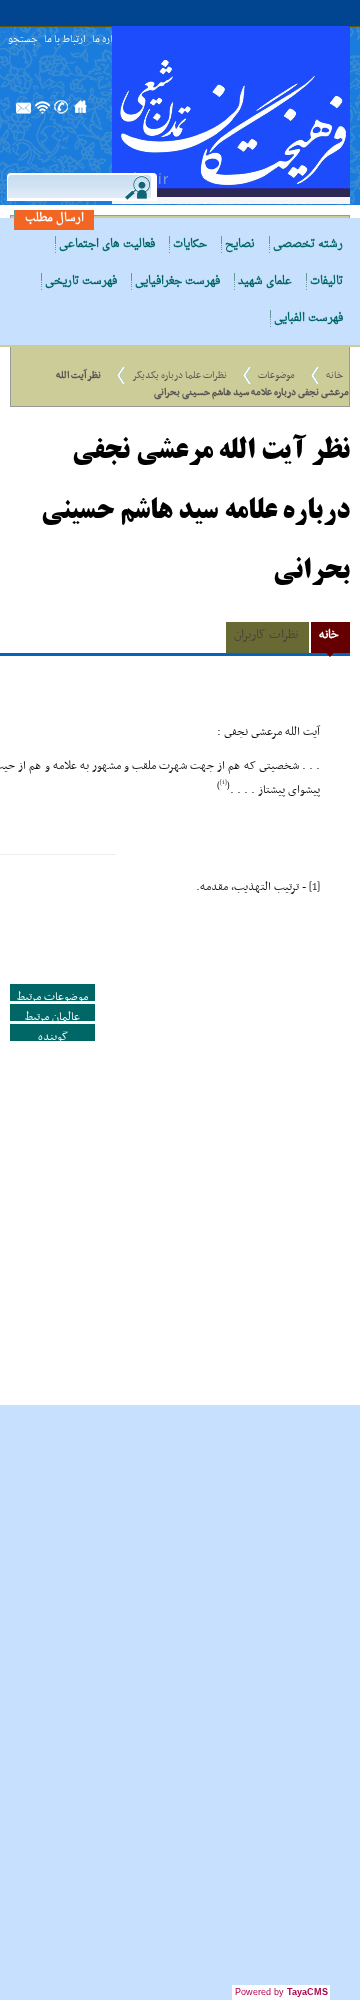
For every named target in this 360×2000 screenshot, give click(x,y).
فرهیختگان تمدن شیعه (231, 115)
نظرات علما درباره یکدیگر (179, 375)
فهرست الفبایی (308, 318)
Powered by (281, 1992)
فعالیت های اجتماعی (107, 244)
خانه (334, 375)
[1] (314, 887)
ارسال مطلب (54, 218)
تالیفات (326, 281)
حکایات (190, 244)
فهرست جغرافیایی (177, 281)
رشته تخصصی (308, 244)
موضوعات (276, 375)
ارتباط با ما (65, 40)
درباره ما (108, 40)
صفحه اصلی (81, 113)
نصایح (240, 244)
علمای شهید (265, 281)
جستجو (23, 40)
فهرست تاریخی (81, 281)
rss (43, 113)
